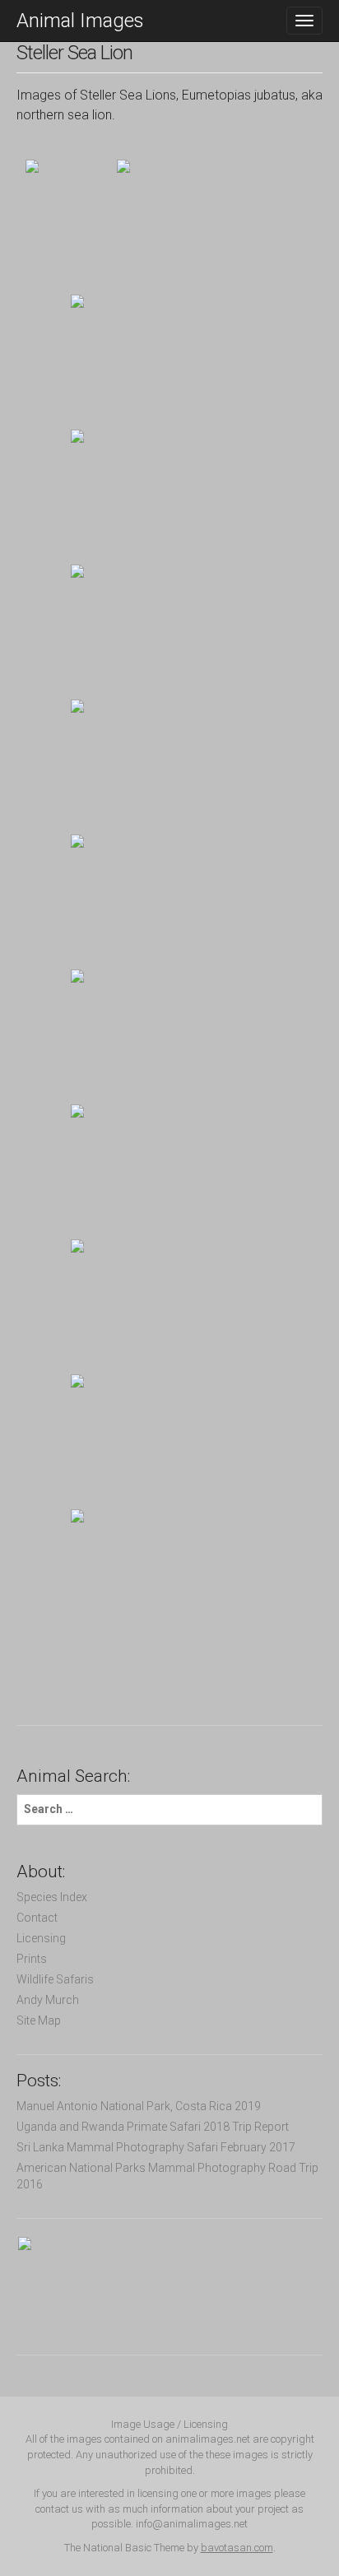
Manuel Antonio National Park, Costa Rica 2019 (139, 2106)
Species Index (52, 1897)
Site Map (39, 2020)
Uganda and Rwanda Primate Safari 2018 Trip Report (153, 2127)
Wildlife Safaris (55, 1979)
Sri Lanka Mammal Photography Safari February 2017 (156, 2147)
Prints (32, 1959)
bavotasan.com (237, 2548)
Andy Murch (48, 2000)
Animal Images (80, 21)
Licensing (41, 1938)
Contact (37, 1918)
